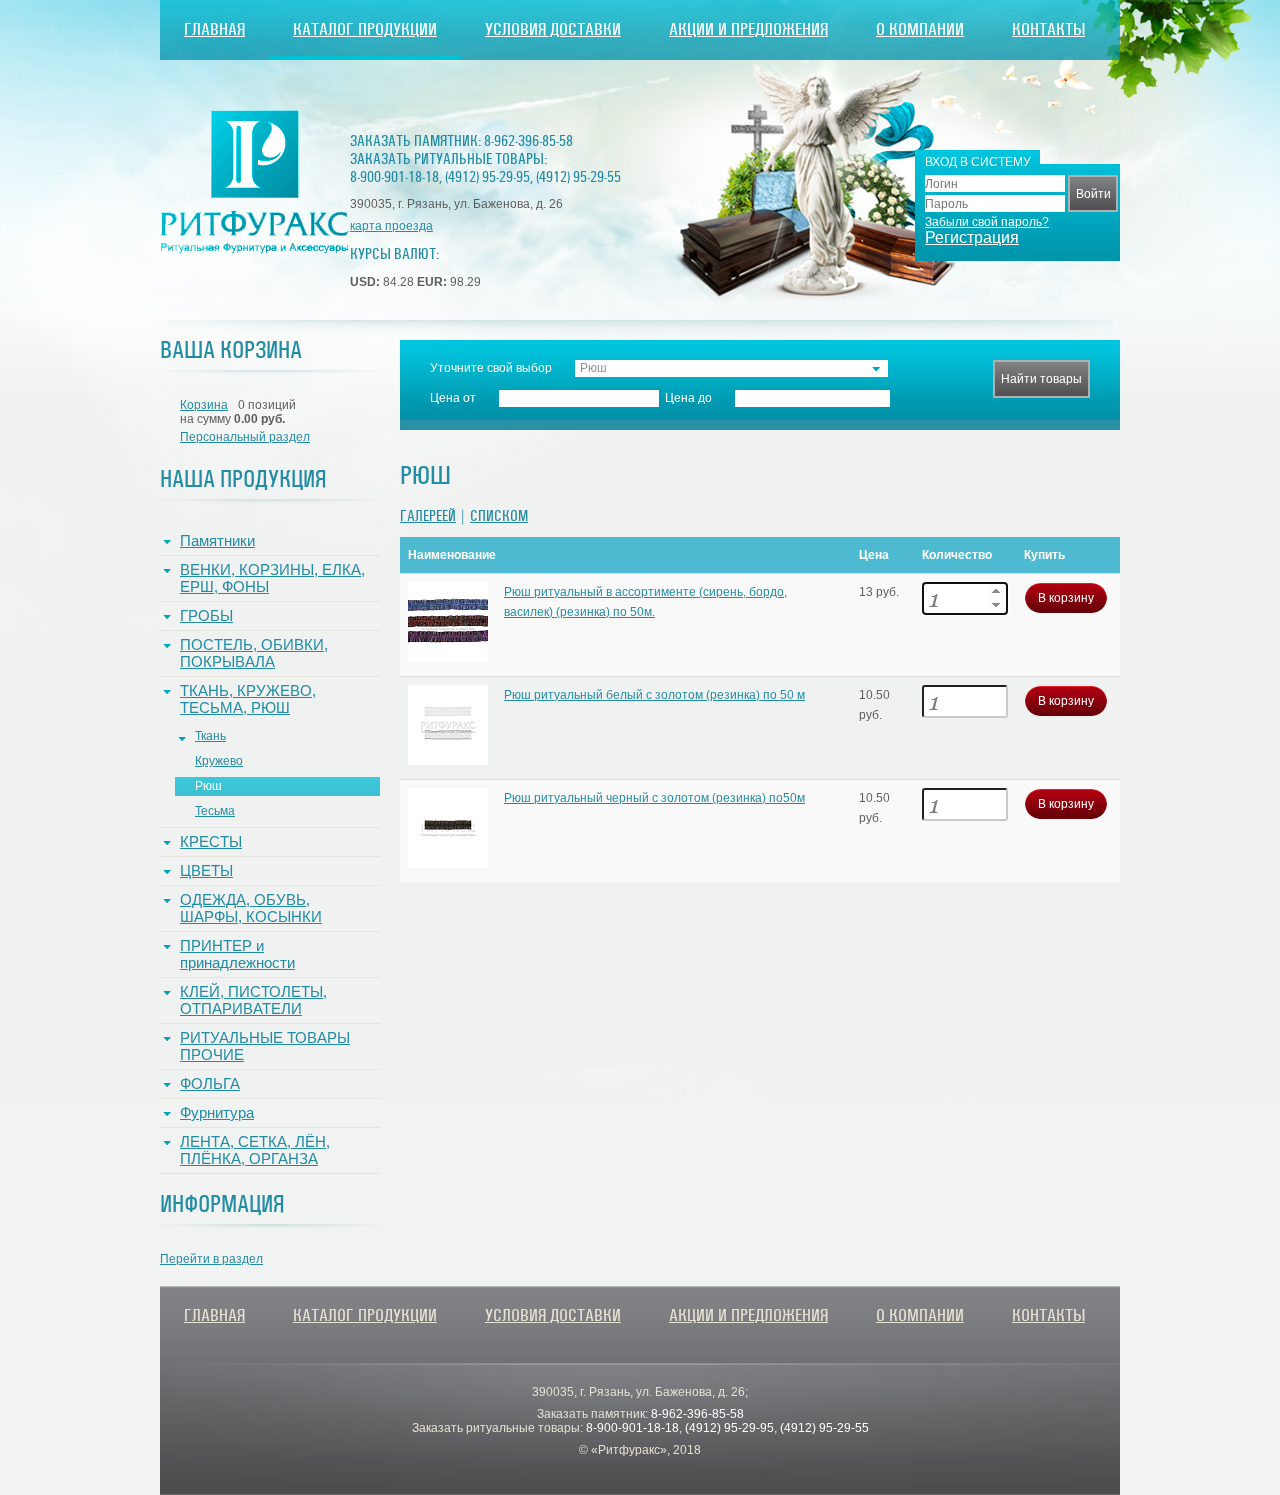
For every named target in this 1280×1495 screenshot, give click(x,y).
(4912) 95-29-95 (487, 177)
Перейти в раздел (211, 1259)
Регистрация (972, 237)
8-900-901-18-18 (394, 177)
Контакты (1048, 29)
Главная (214, 29)
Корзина (204, 405)
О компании (920, 29)
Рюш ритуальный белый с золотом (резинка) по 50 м (654, 695)
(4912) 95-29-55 (578, 177)
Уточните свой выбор (491, 368)
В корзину (1066, 598)
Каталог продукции (365, 29)
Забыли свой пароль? (987, 222)
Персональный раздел (245, 437)
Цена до (688, 398)
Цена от (453, 398)
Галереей (428, 516)
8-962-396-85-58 (528, 141)
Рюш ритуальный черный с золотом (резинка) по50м (654, 798)
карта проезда (391, 226)
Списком (499, 516)
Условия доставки (553, 29)
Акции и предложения (748, 29)
